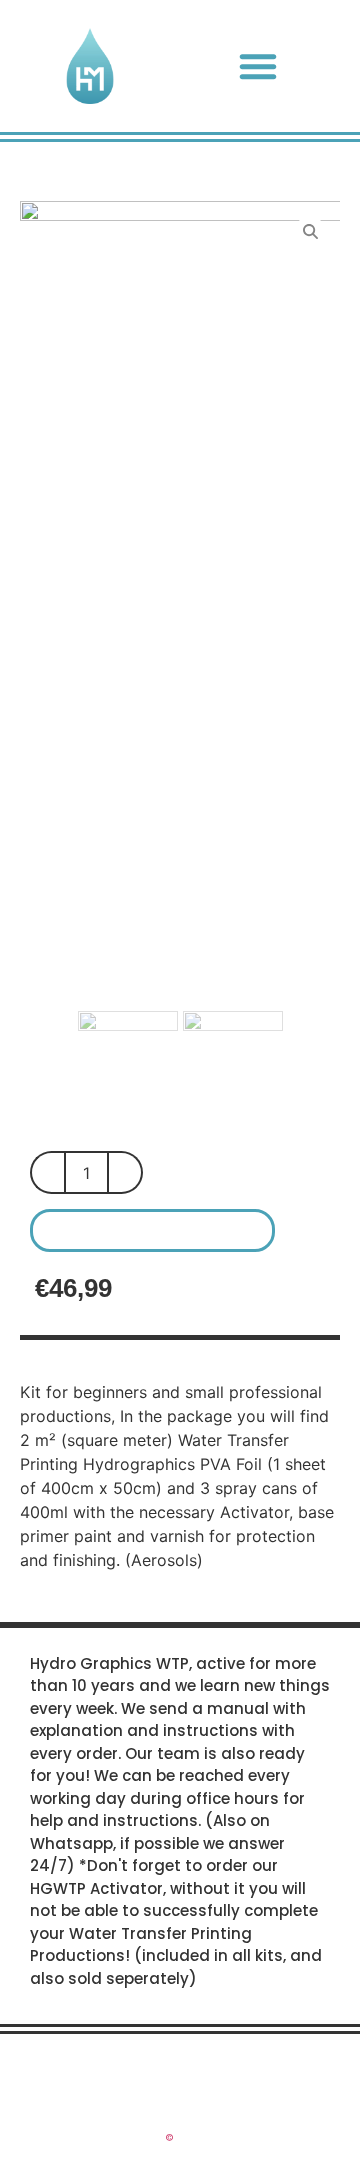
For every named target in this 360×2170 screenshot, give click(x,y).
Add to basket (152, 1231)
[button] (258, 66)
